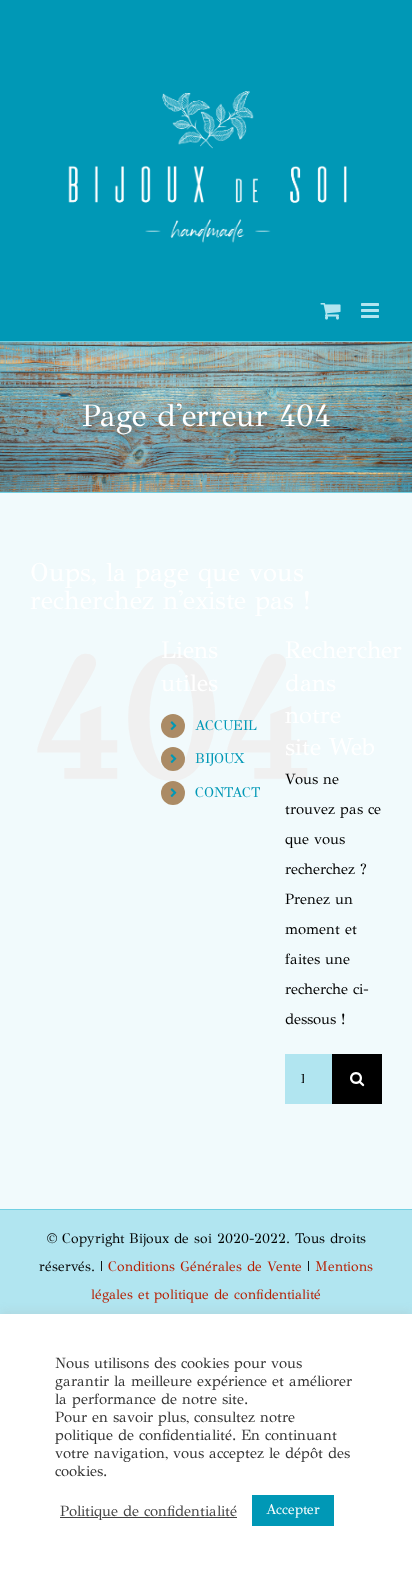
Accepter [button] (293, 1509)
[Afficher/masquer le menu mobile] (371, 310)
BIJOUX (219, 758)
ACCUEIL (226, 725)
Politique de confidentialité (148, 1511)
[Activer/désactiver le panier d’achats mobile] (331, 310)
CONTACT (227, 792)
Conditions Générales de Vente (205, 1266)
